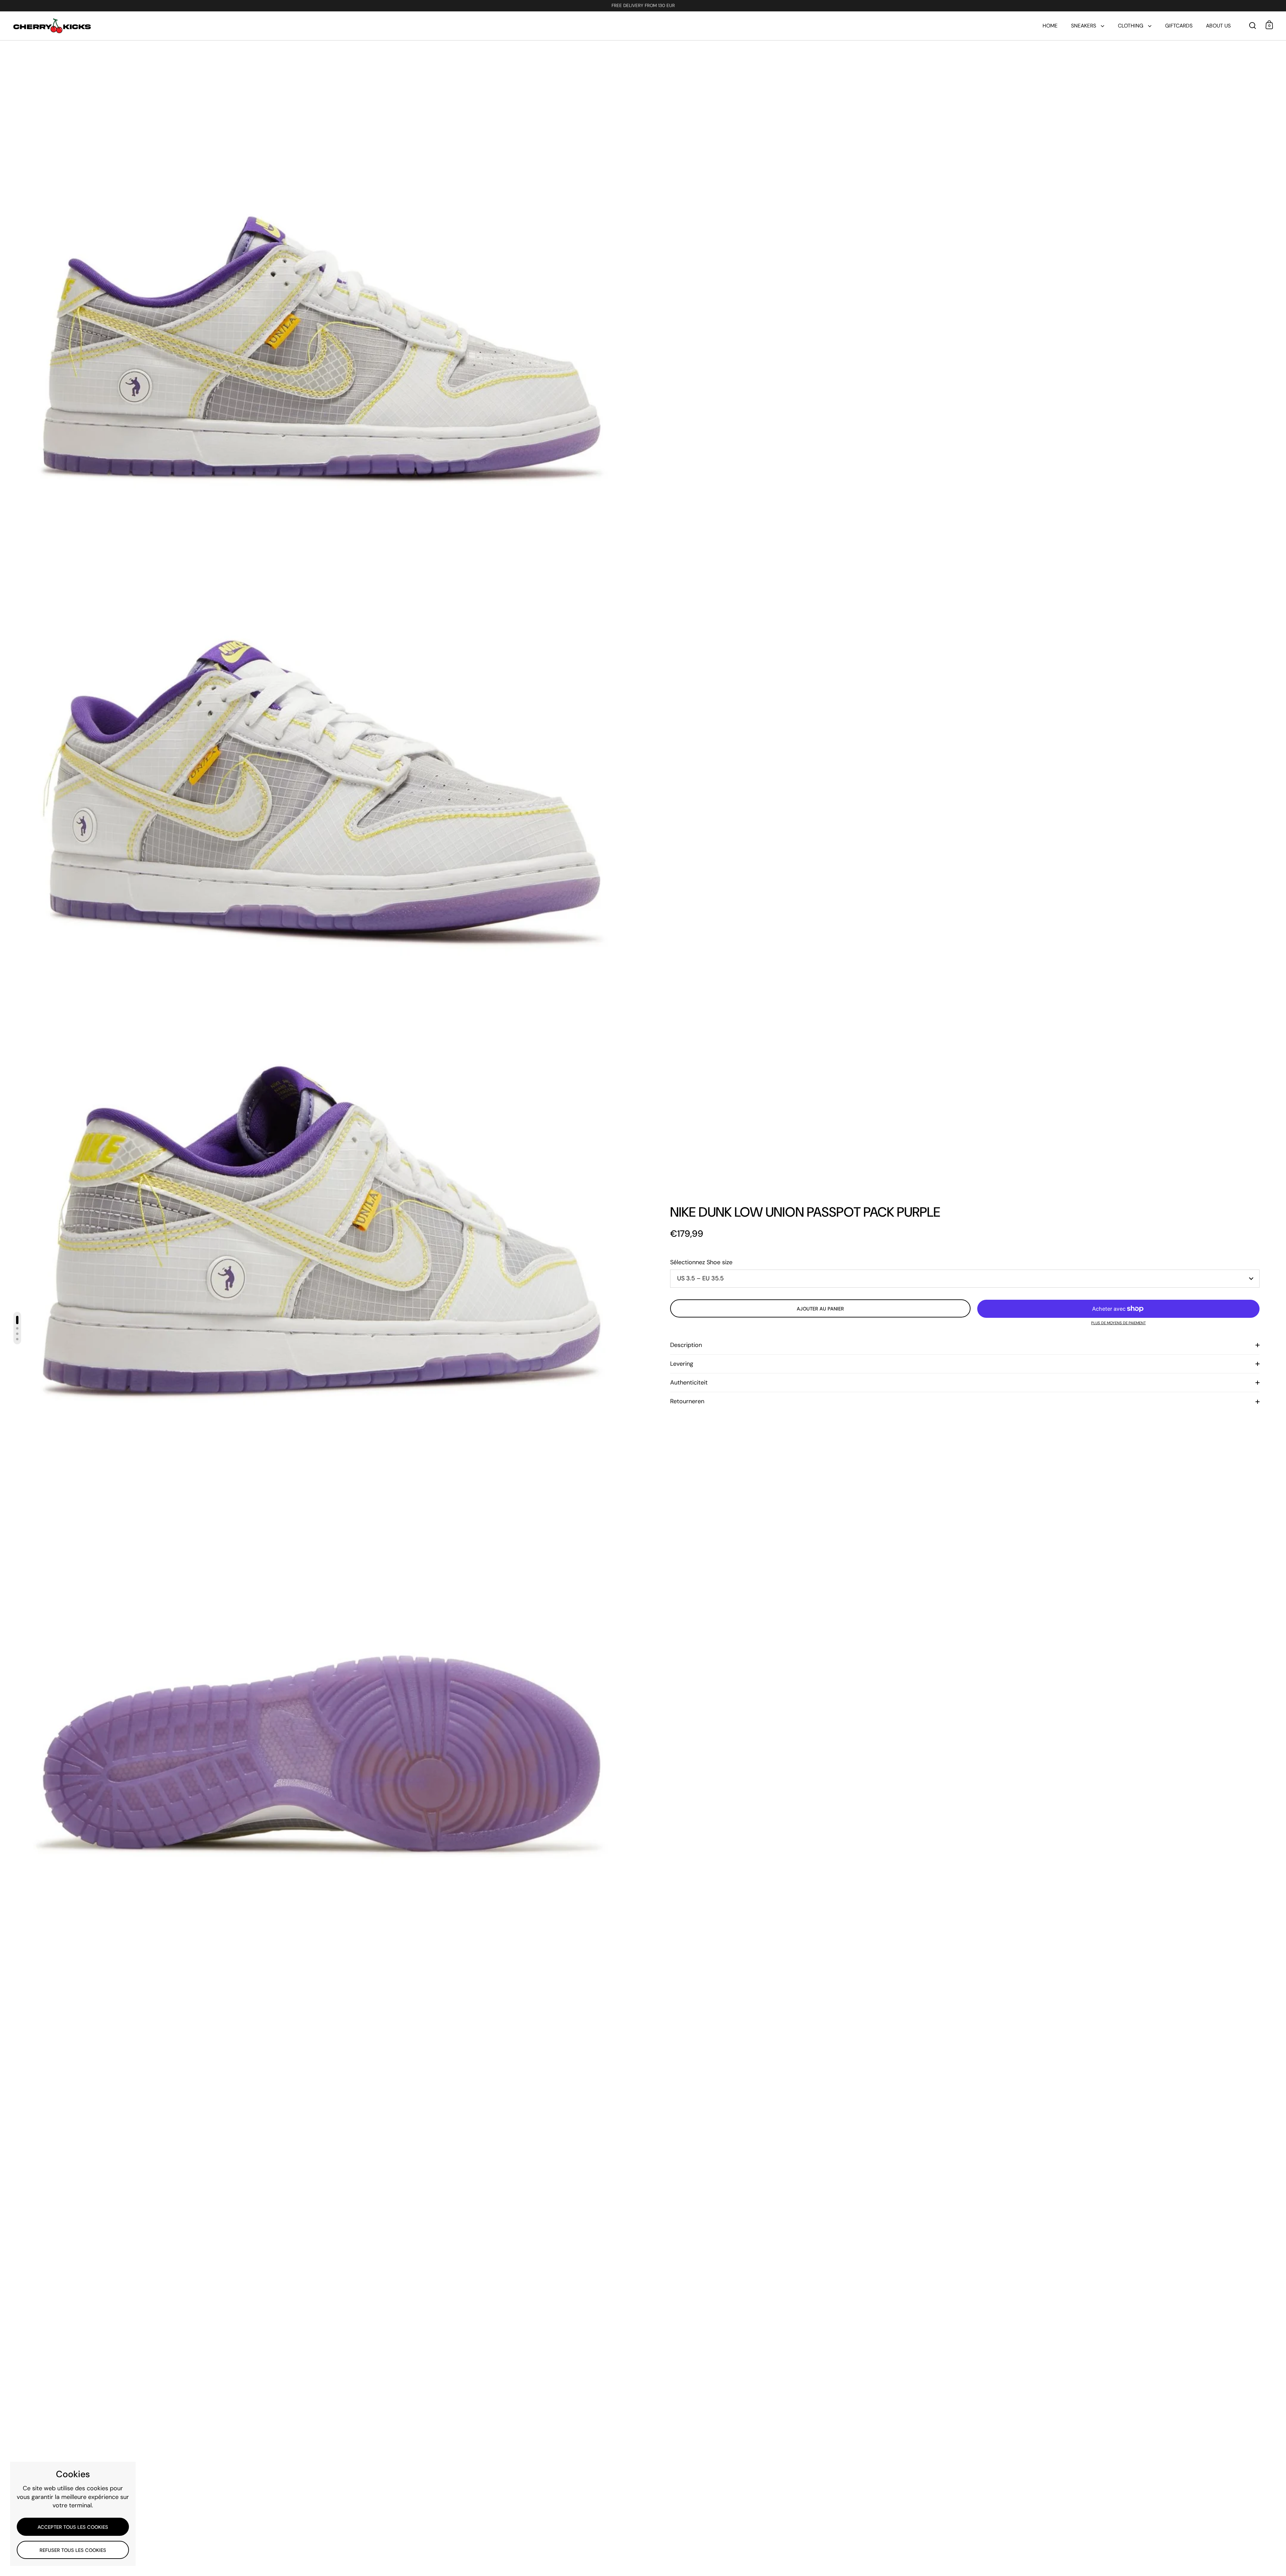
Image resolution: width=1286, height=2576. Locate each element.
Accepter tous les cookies (73, 2527)
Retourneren (687, 1401)
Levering (682, 1364)
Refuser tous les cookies (73, 2550)
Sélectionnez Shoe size (701, 1262)
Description (686, 1345)
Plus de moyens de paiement (1118, 1323)
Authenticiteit (689, 1382)
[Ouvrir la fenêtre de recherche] (1253, 26)
